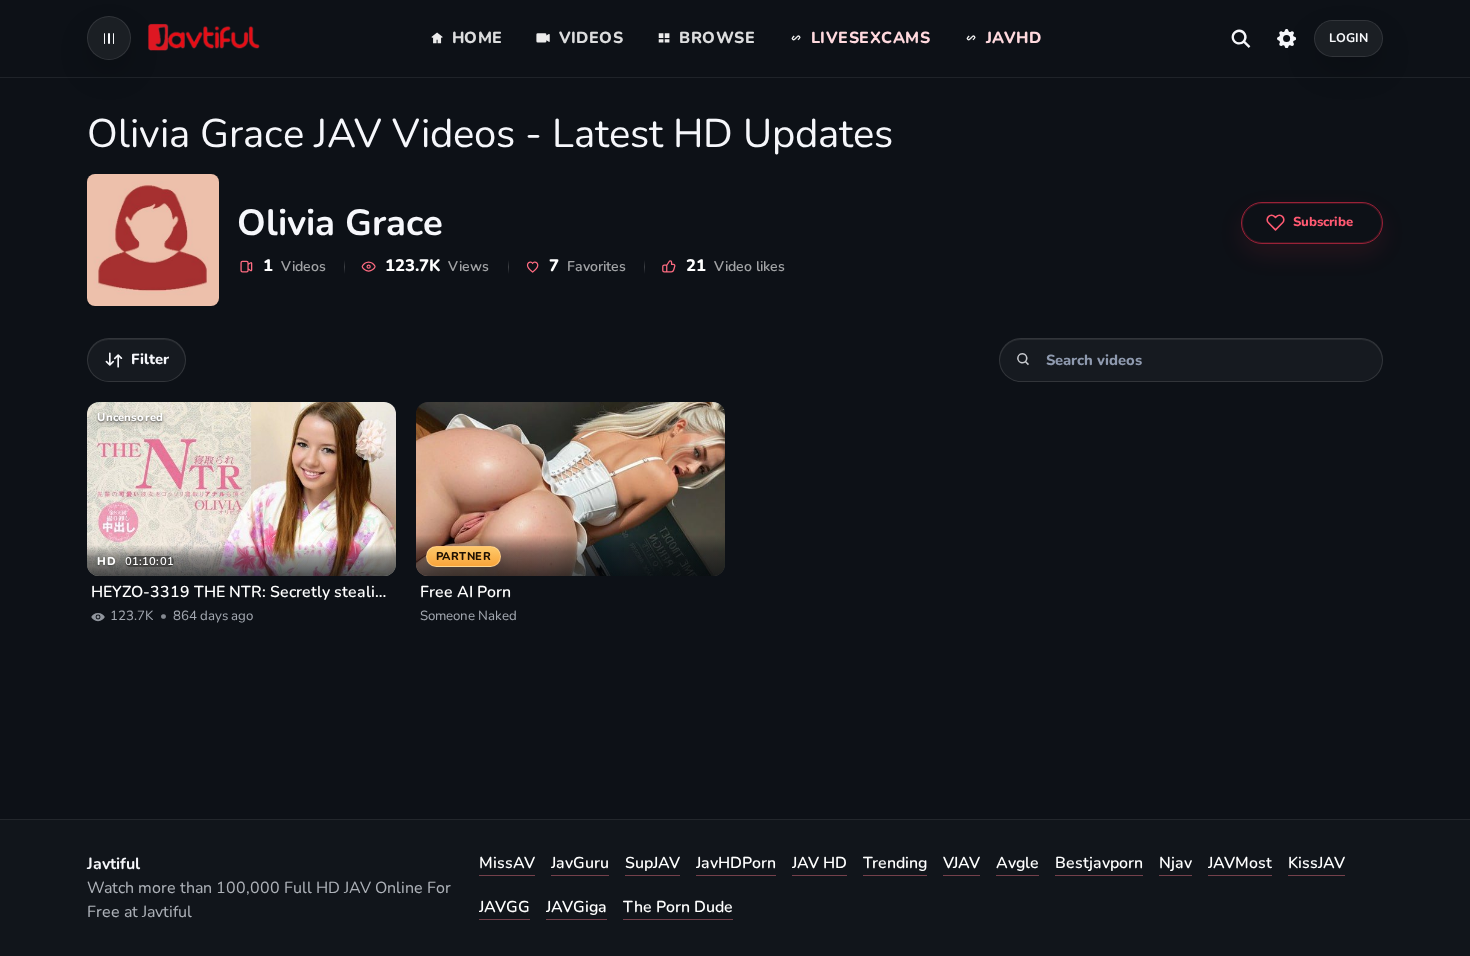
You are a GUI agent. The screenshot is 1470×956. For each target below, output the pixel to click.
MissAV (507, 863)
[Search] (1023, 359)
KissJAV (1316, 863)
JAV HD (819, 863)
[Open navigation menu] (109, 38)
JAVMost (1240, 863)
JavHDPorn (736, 863)
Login (1349, 37)
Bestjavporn (1099, 863)
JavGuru (580, 863)
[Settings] (1286, 38)
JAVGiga (576, 907)
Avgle (1017, 863)
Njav (1175, 863)
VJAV (961, 863)
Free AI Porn (465, 592)
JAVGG (504, 907)
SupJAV (652, 863)
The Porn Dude (678, 907)
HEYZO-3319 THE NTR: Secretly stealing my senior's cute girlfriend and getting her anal (241, 592)
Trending (895, 863)
